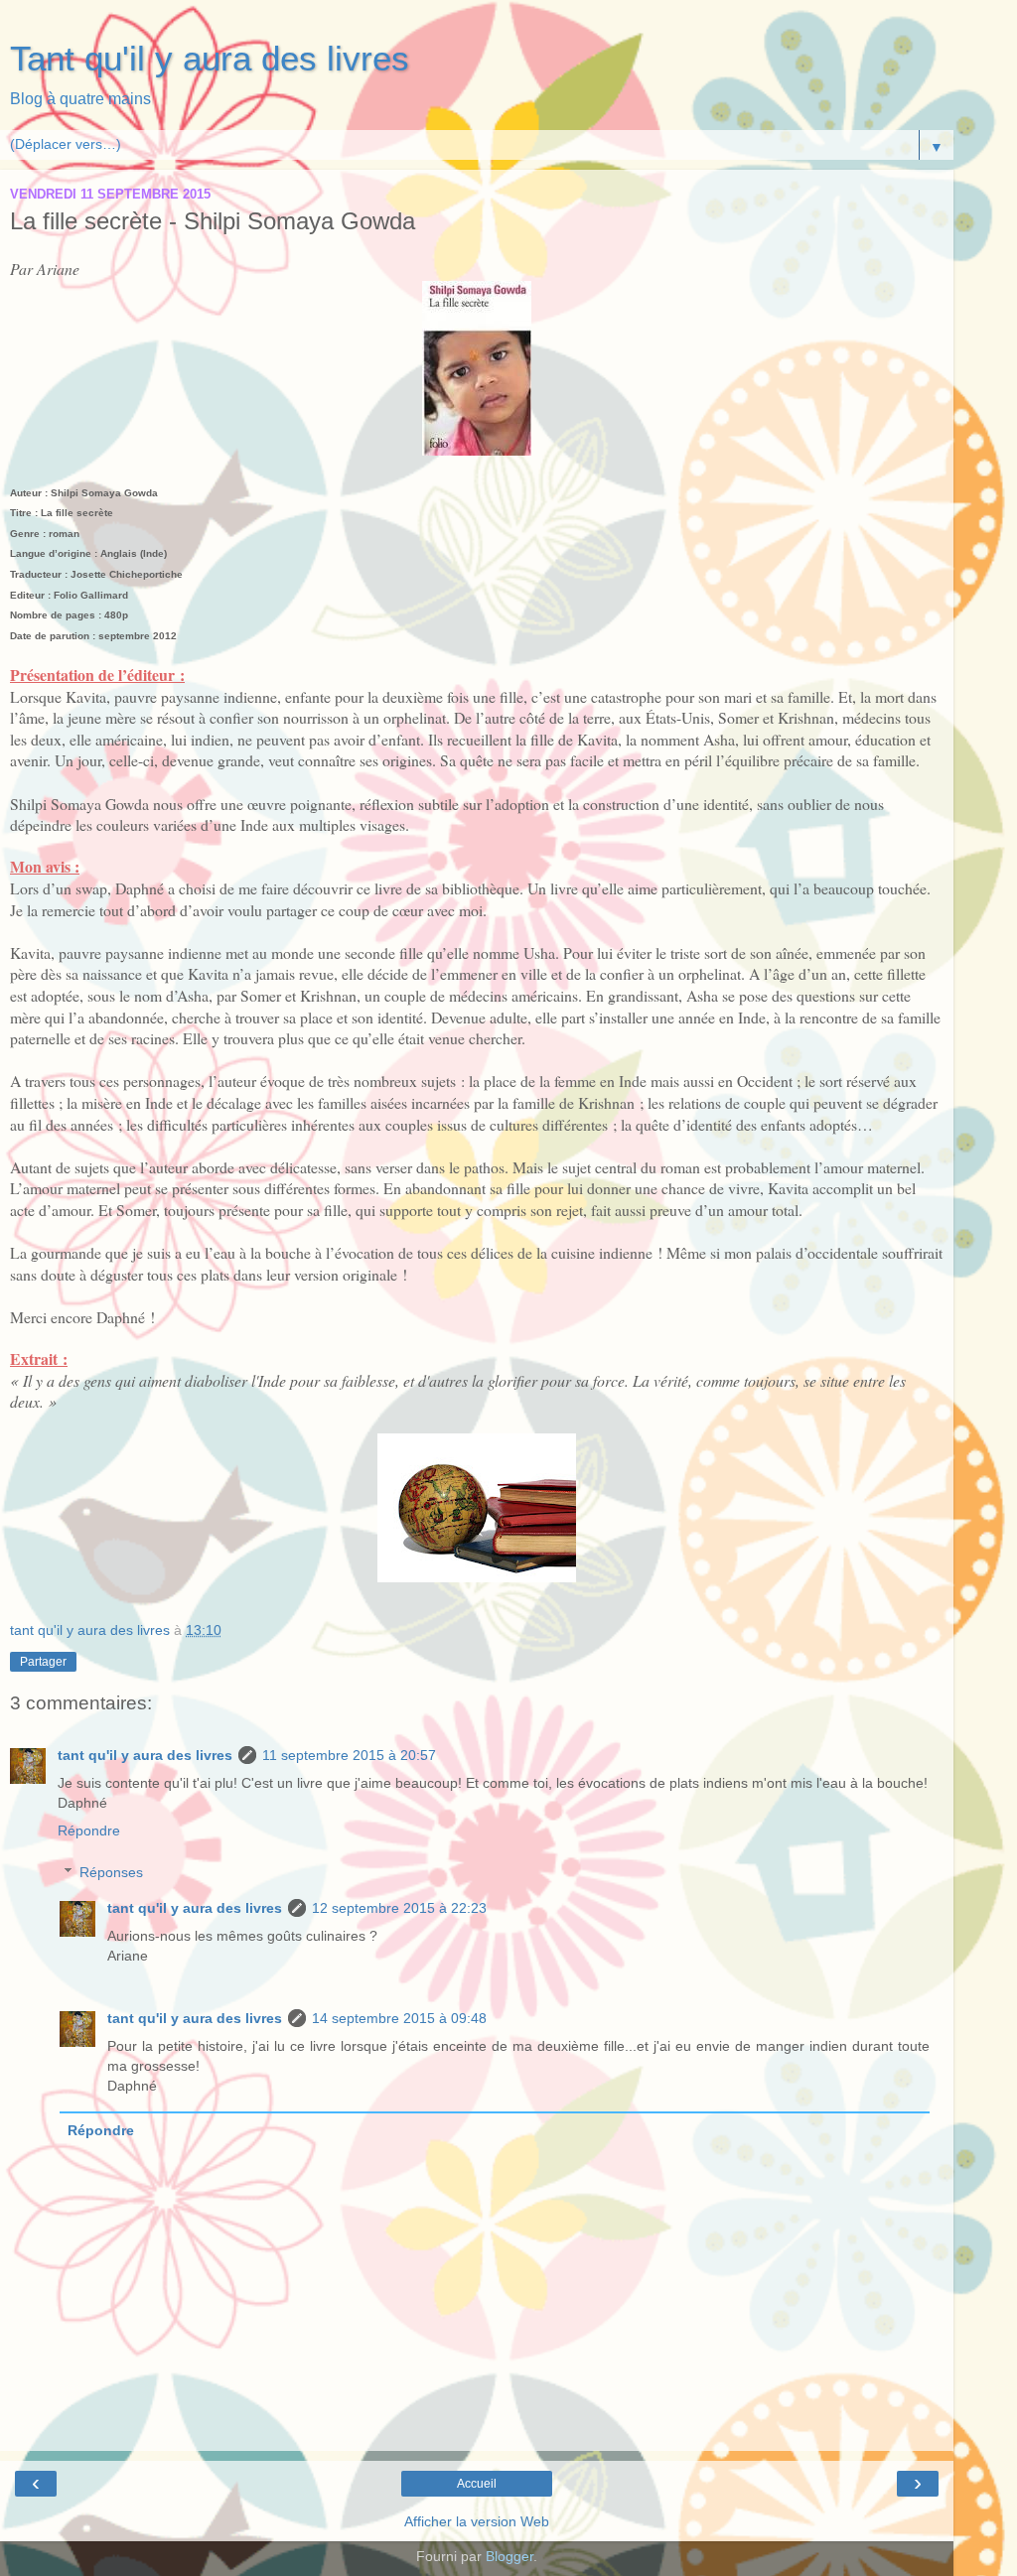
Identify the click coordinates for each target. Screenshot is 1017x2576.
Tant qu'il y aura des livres (210, 59)
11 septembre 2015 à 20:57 (349, 1755)
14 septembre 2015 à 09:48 (399, 2018)
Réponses (111, 1872)
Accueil (477, 2484)
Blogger (509, 2556)
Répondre (89, 1830)
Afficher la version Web (477, 2521)
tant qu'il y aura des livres (145, 1755)
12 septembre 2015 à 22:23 (399, 1908)
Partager (43, 1662)
